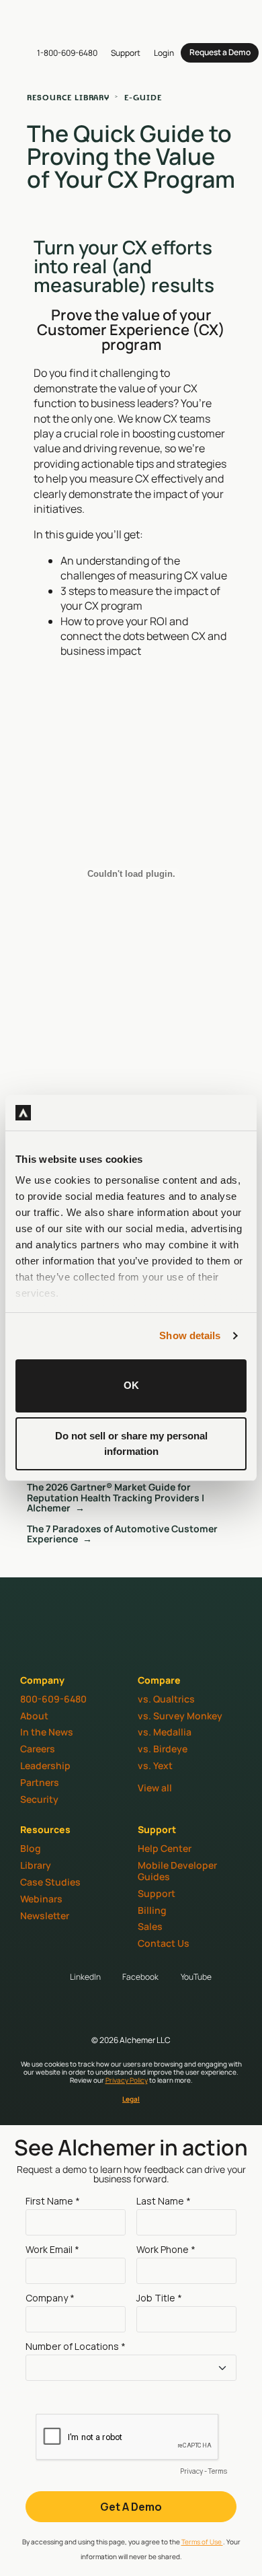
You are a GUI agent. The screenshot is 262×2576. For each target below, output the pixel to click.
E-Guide (143, 97)
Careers (38, 1749)
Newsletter (45, 1916)
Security (39, 1799)
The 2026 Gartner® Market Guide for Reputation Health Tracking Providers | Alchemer (116, 1497)
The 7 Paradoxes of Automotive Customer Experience (122, 1534)
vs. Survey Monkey (180, 1716)
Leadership (45, 1765)
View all (155, 1788)
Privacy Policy (127, 2080)
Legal (131, 2099)
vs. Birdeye (163, 1749)
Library (36, 1865)
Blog (31, 1848)
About (34, 1716)
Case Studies (50, 1882)
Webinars (41, 1899)
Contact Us (164, 1943)
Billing (152, 1910)
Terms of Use (202, 2542)
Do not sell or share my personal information (131, 1443)
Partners (40, 1782)
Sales (150, 1926)
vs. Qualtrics (166, 1699)
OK (131, 1385)
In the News (47, 1732)
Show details (190, 1335)
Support (157, 1893)
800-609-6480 (53, 1699)
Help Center (165, 1848)
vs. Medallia (165, 1732)
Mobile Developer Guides (177, 1871)
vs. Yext (155, 1765)
